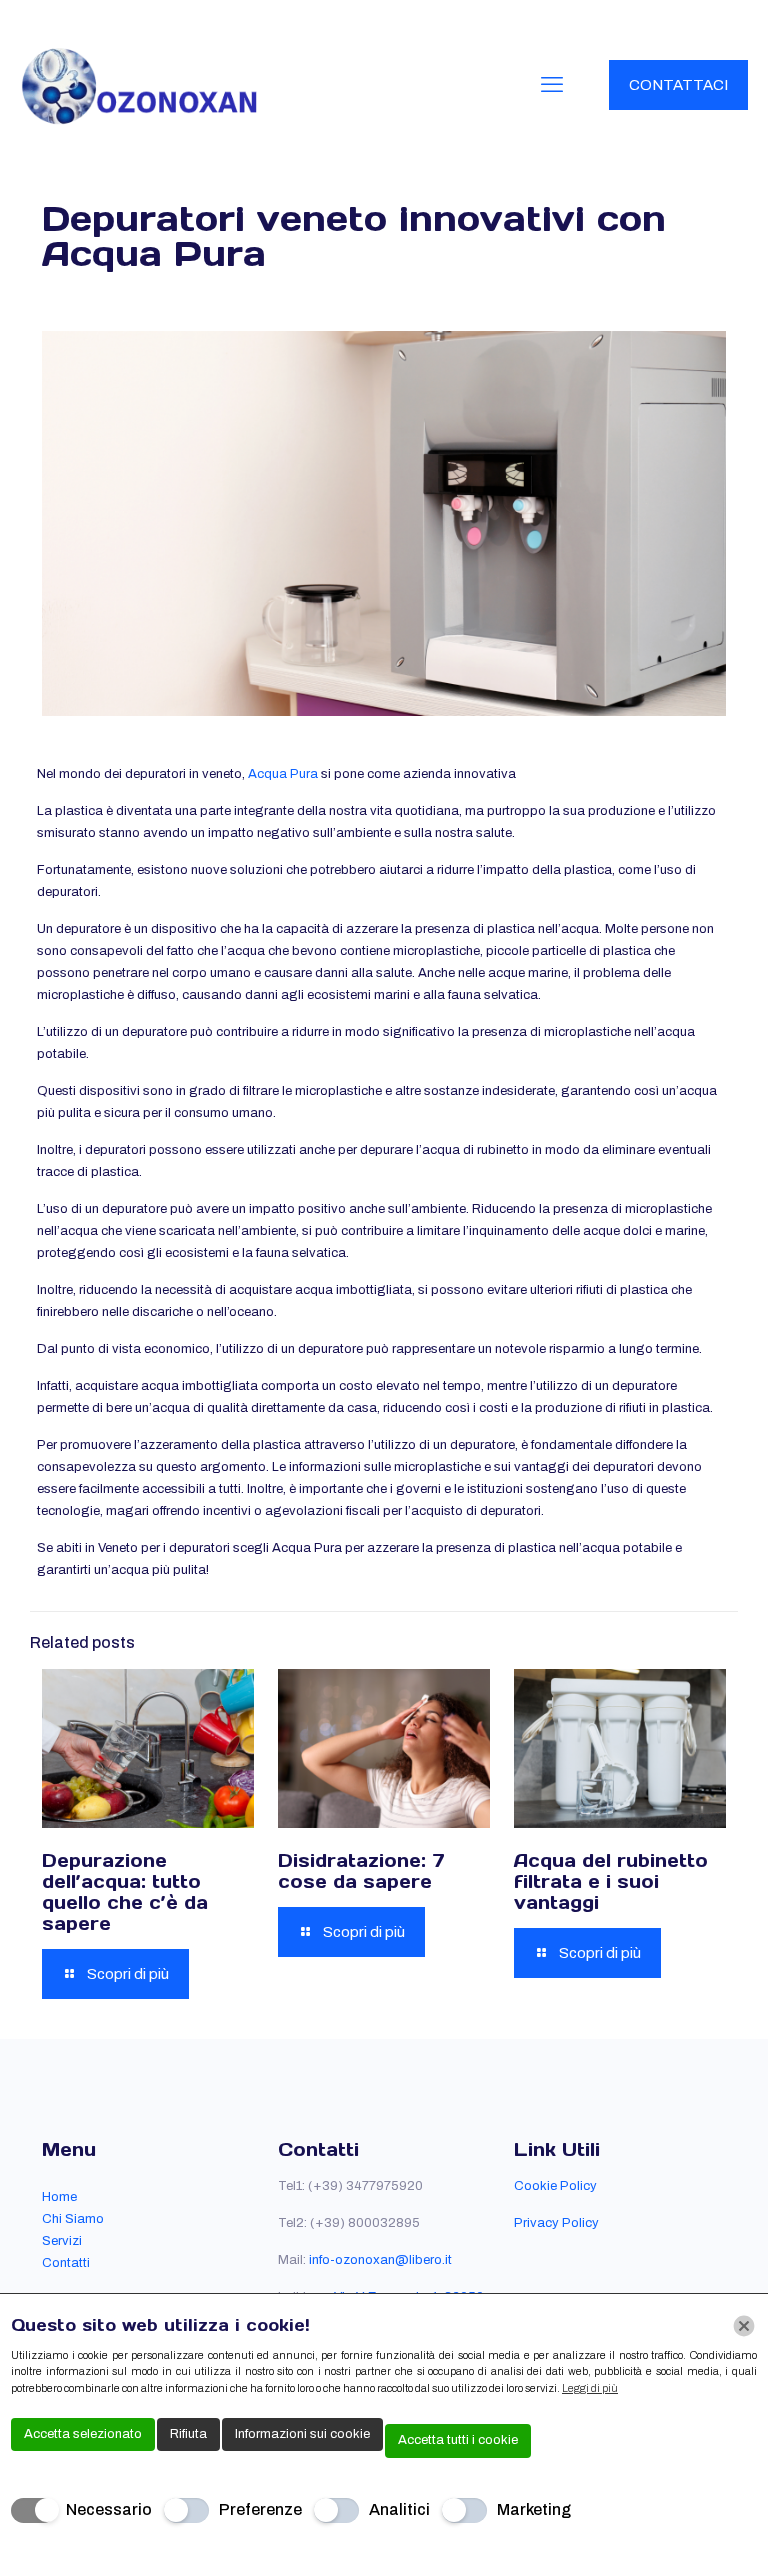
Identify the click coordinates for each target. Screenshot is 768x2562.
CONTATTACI (678, 85)
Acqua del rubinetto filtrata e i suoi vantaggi (611, 1881)
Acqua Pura (283, 774)
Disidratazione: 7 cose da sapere (361, 1871)
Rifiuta (188, 2434)
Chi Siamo (73, 2219)
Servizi (62, 2241)
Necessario (109, 2509)
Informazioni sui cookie (302, 2434)
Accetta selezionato (83, 2434)
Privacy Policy (556, 2223)
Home (59, 2197)
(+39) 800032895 (365, 2223)
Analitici (399, 2509)
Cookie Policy (555, 2186)
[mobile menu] (552, 85)
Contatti (66, 2263)
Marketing (534, 2509)
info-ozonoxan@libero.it (380, 2260)
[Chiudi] (744, 2326)
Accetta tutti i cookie (458, 2440)
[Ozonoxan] (140, 85)
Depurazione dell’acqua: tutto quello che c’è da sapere (125, 1892)
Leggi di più (590, 2388)
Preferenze (260, 2509)
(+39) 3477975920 (365, 2186)
